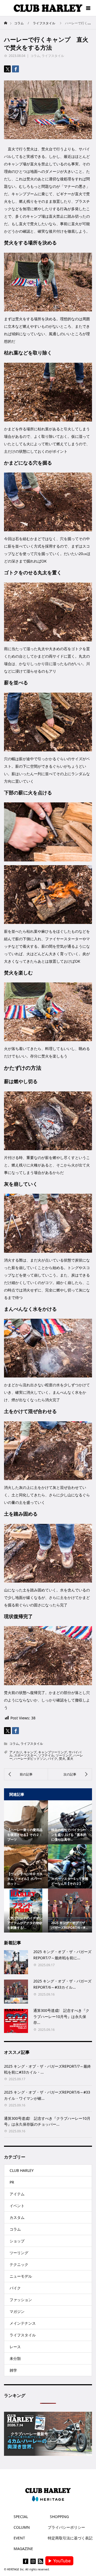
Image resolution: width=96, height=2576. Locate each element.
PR (12, 2182)
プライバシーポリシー (66, 2527)
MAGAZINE (23, 2549)
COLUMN (22, 2527)
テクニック (19, 2264)
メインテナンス (23, 2323)
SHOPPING (59, 2517)
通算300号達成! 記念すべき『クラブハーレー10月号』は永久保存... (61, 2016)
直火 (70, 1759)
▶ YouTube (59, 2561)
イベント (17, 2206)
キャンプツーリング (53, 1752)
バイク (53, 1759)
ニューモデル (21, 2276)
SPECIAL (21, 2517)
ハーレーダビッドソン (30, 1759)
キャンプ (30, 1752)
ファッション (21, 2300)
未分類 (15, 2358)
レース (15, 2347)
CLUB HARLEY (22, 2170)
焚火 (62, 1759)
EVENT (19, 2538)
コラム (35, 56)
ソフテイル (46, 1755)
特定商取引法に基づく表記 (70, 2538)
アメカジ (16, 1752)
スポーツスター (25, 1755)
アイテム (17, 2194)
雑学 (13, 2370)
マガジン (17, 2311)
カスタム (17, 2217)
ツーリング (64, 1755)
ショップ (17, 2241)
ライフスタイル (53, 56)
